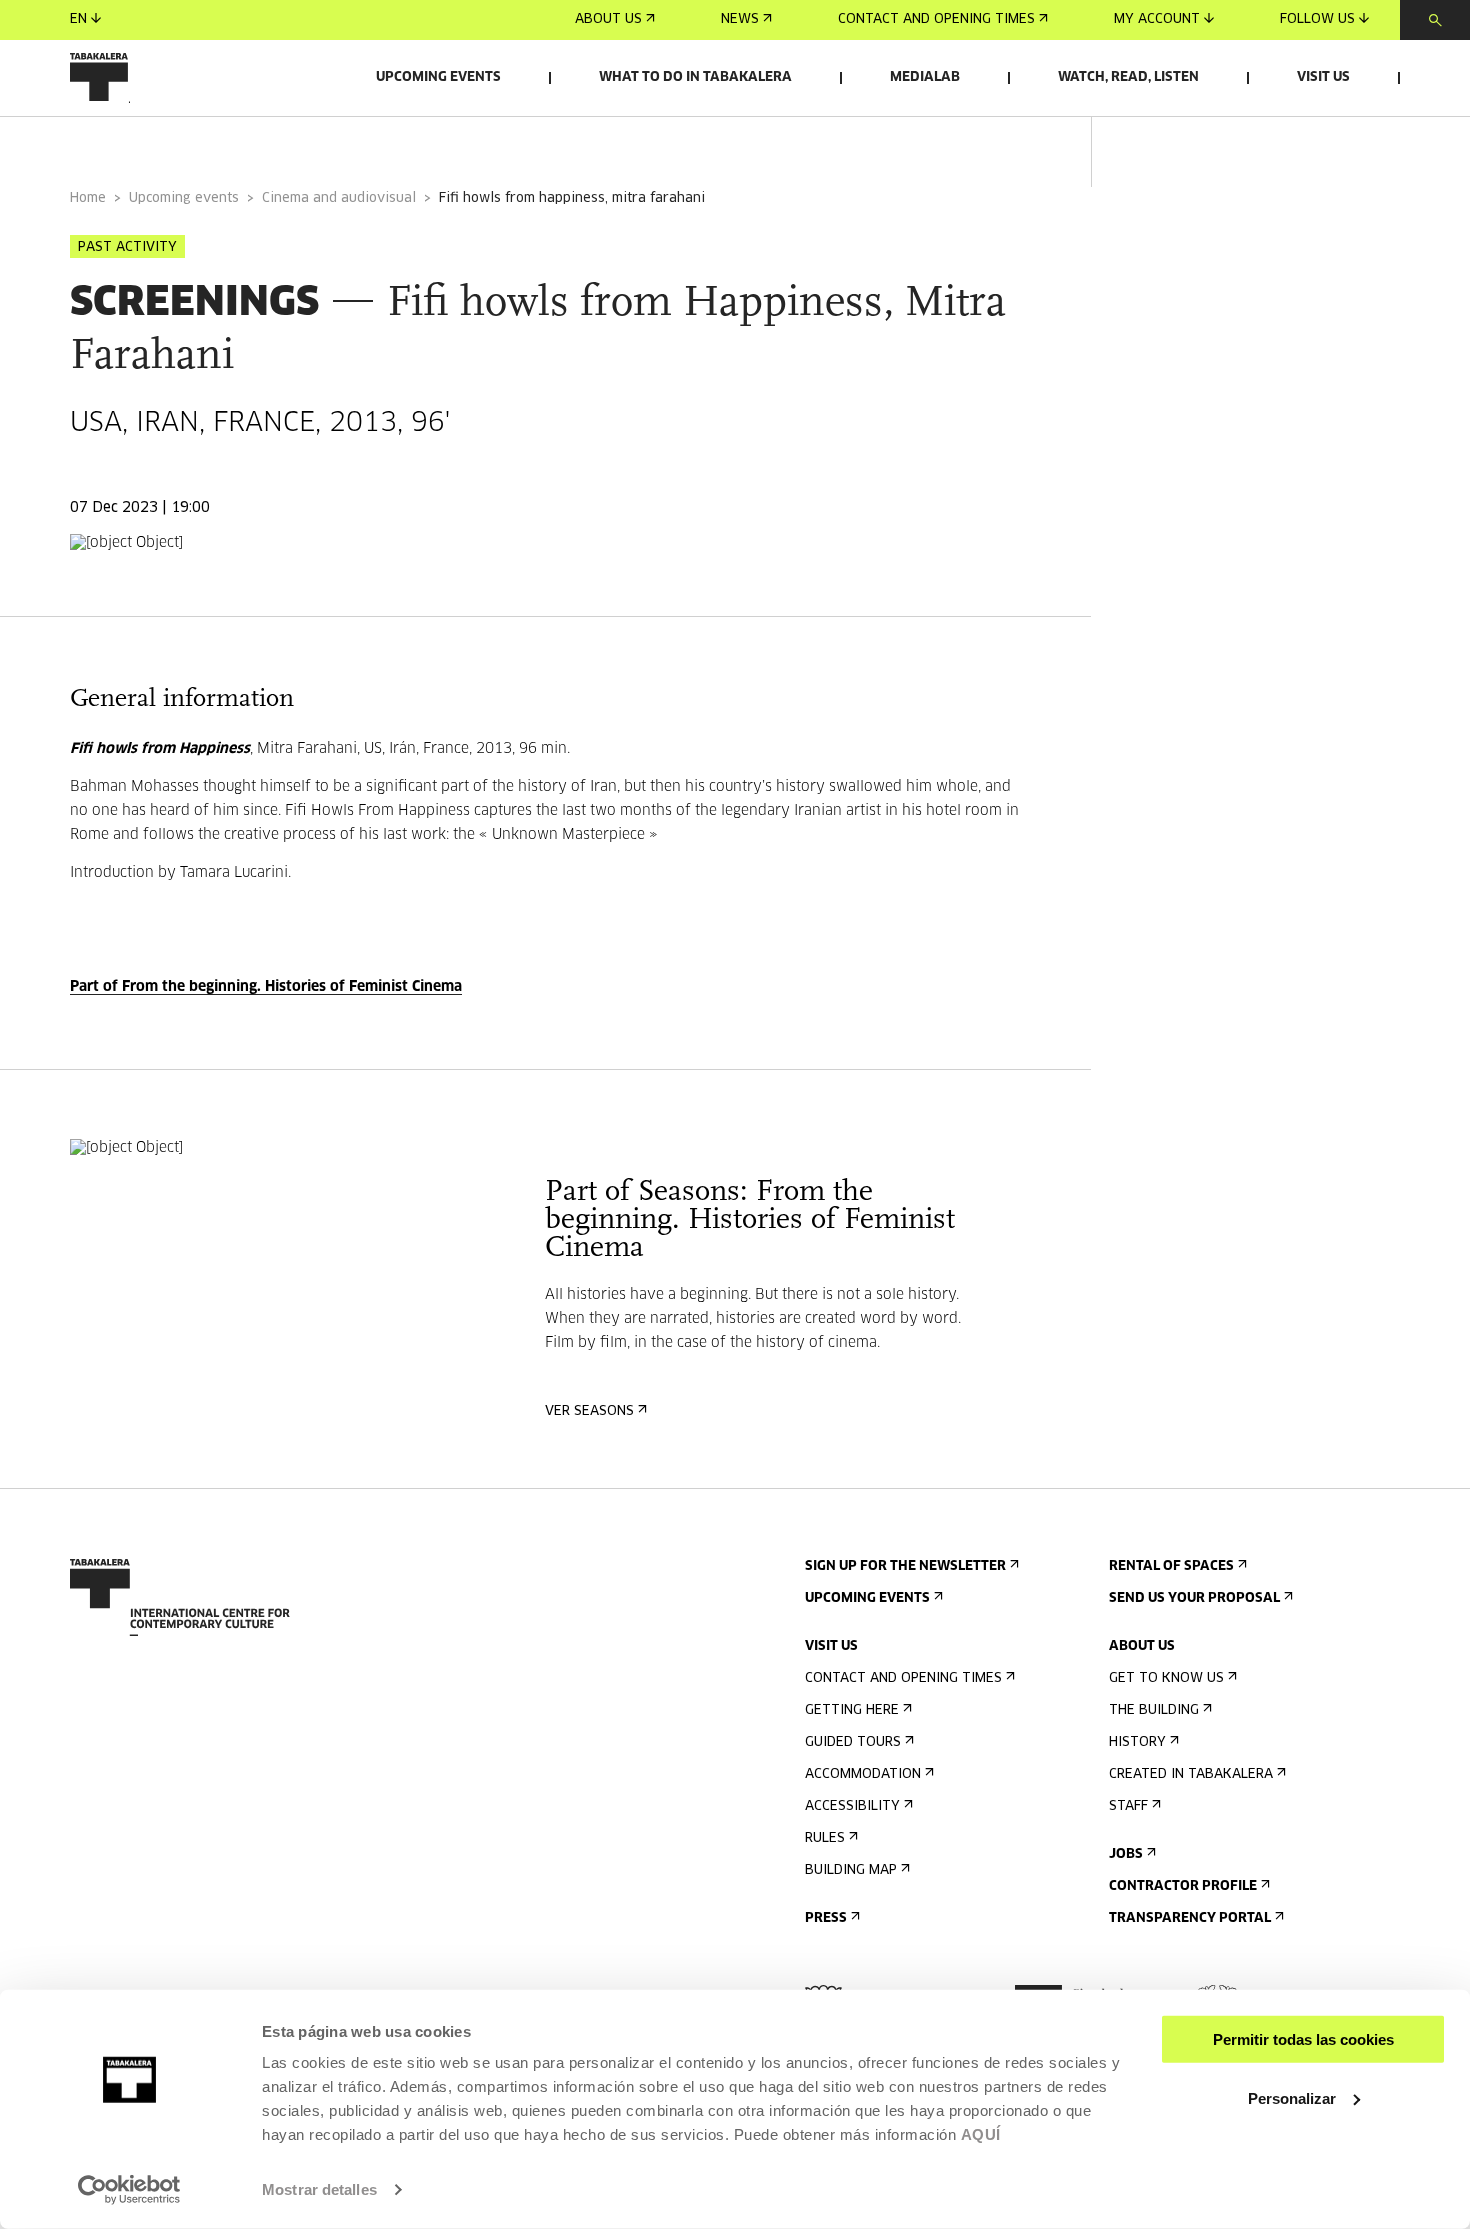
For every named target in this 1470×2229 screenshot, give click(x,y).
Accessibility (852, 1806)
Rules (825, 1838)
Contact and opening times (936, 19)
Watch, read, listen (1128, 77)
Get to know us (1166, 1678)
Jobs (1126, 1854)
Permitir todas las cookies (1303, 2039)
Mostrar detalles (319, 2189)
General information (149, 143)
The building (1154, 1710)
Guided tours (853, 1742)
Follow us (1317, 19)
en (78, 19)
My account (1157, 19)
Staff (1128, 1806)
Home (88, 198)
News (740, 19)
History (1137, 1742)
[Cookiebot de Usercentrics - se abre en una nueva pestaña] (129, 2190)
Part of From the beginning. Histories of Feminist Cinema (266, 987)
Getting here (852, 1710)
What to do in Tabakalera (695, 77)
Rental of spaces (1171, 1566)
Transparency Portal (1190, 1918)
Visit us (1323, 77)
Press (826, 1918)
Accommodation (863, 1774)
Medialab (925, 77)
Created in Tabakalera (1191, 1774)
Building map (851, 1870)
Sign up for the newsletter (905, 1566)
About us (608, 19)
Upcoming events (438, 77)
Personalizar (1292, 2097)
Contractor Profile (1183, 1886)
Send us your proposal (1194, 1598)
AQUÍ (981, 2134)
